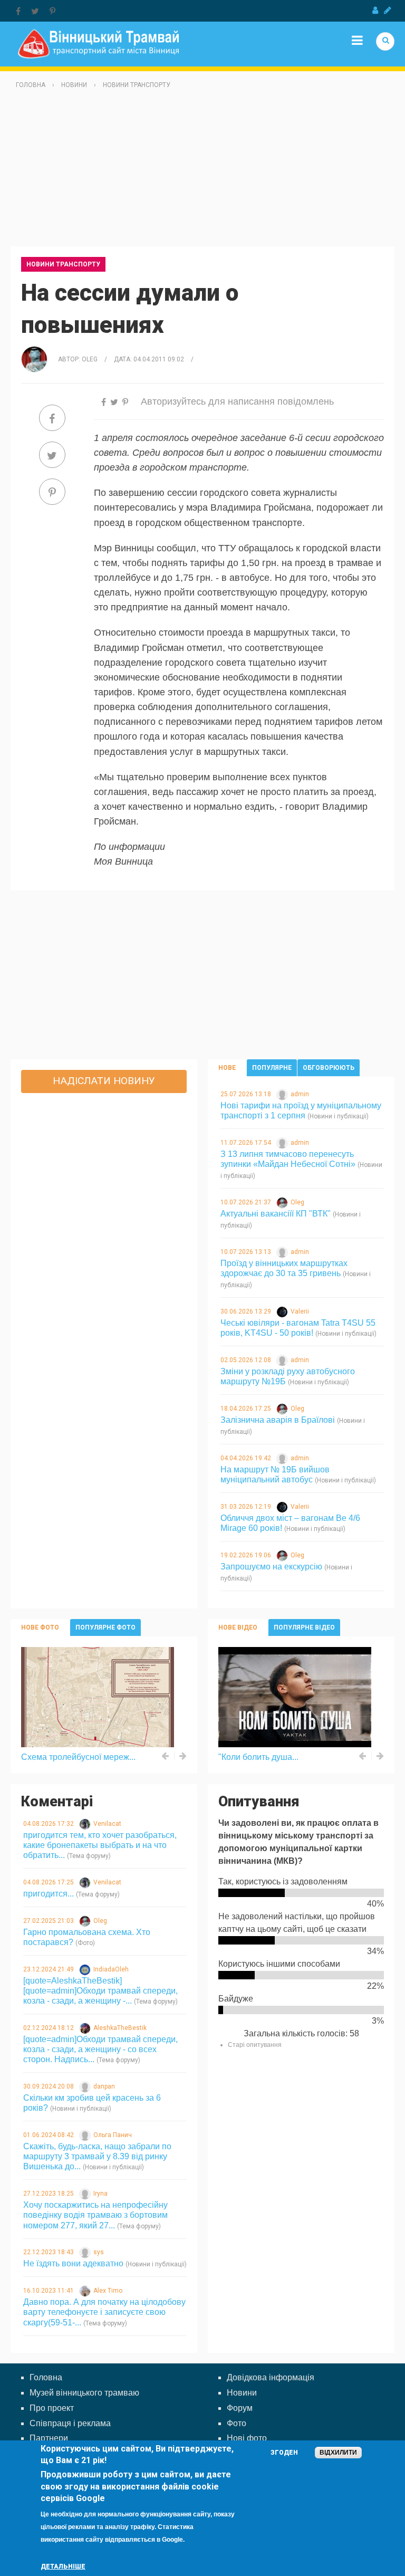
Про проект (52, 2408)
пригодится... (49, 1894)
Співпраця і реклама (70, 2423)
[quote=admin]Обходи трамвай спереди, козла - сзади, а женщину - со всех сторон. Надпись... (100, 2049)
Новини (74, 85)
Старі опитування (255, 2045)
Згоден (284, 2453)
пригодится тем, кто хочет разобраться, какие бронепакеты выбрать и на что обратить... (100, 1845)
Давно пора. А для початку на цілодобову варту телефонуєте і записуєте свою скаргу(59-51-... (104, 2312)
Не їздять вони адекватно (73, 2263)
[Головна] (98, 43)
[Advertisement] (202, 173)
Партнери (49, 2438)
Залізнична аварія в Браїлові (278, 1420)
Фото (237, 2423)
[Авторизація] (375, 11)
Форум (240, 2408)
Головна (31, 85)
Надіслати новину (104, 1081)
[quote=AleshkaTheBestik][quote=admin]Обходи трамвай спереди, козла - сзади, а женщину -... (100, 1991)
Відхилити (338, 2453)
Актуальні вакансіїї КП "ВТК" (276, 1214)
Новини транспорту (137, 85)
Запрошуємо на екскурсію (271, 1567)
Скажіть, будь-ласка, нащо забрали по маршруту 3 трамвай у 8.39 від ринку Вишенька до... (97, 2156)
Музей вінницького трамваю (84, 2393)
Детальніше (63, 2567)
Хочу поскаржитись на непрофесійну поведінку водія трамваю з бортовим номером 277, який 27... (95, 2215)
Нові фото (247, 2438)
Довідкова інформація (271, 2377)
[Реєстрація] (388, 11)
